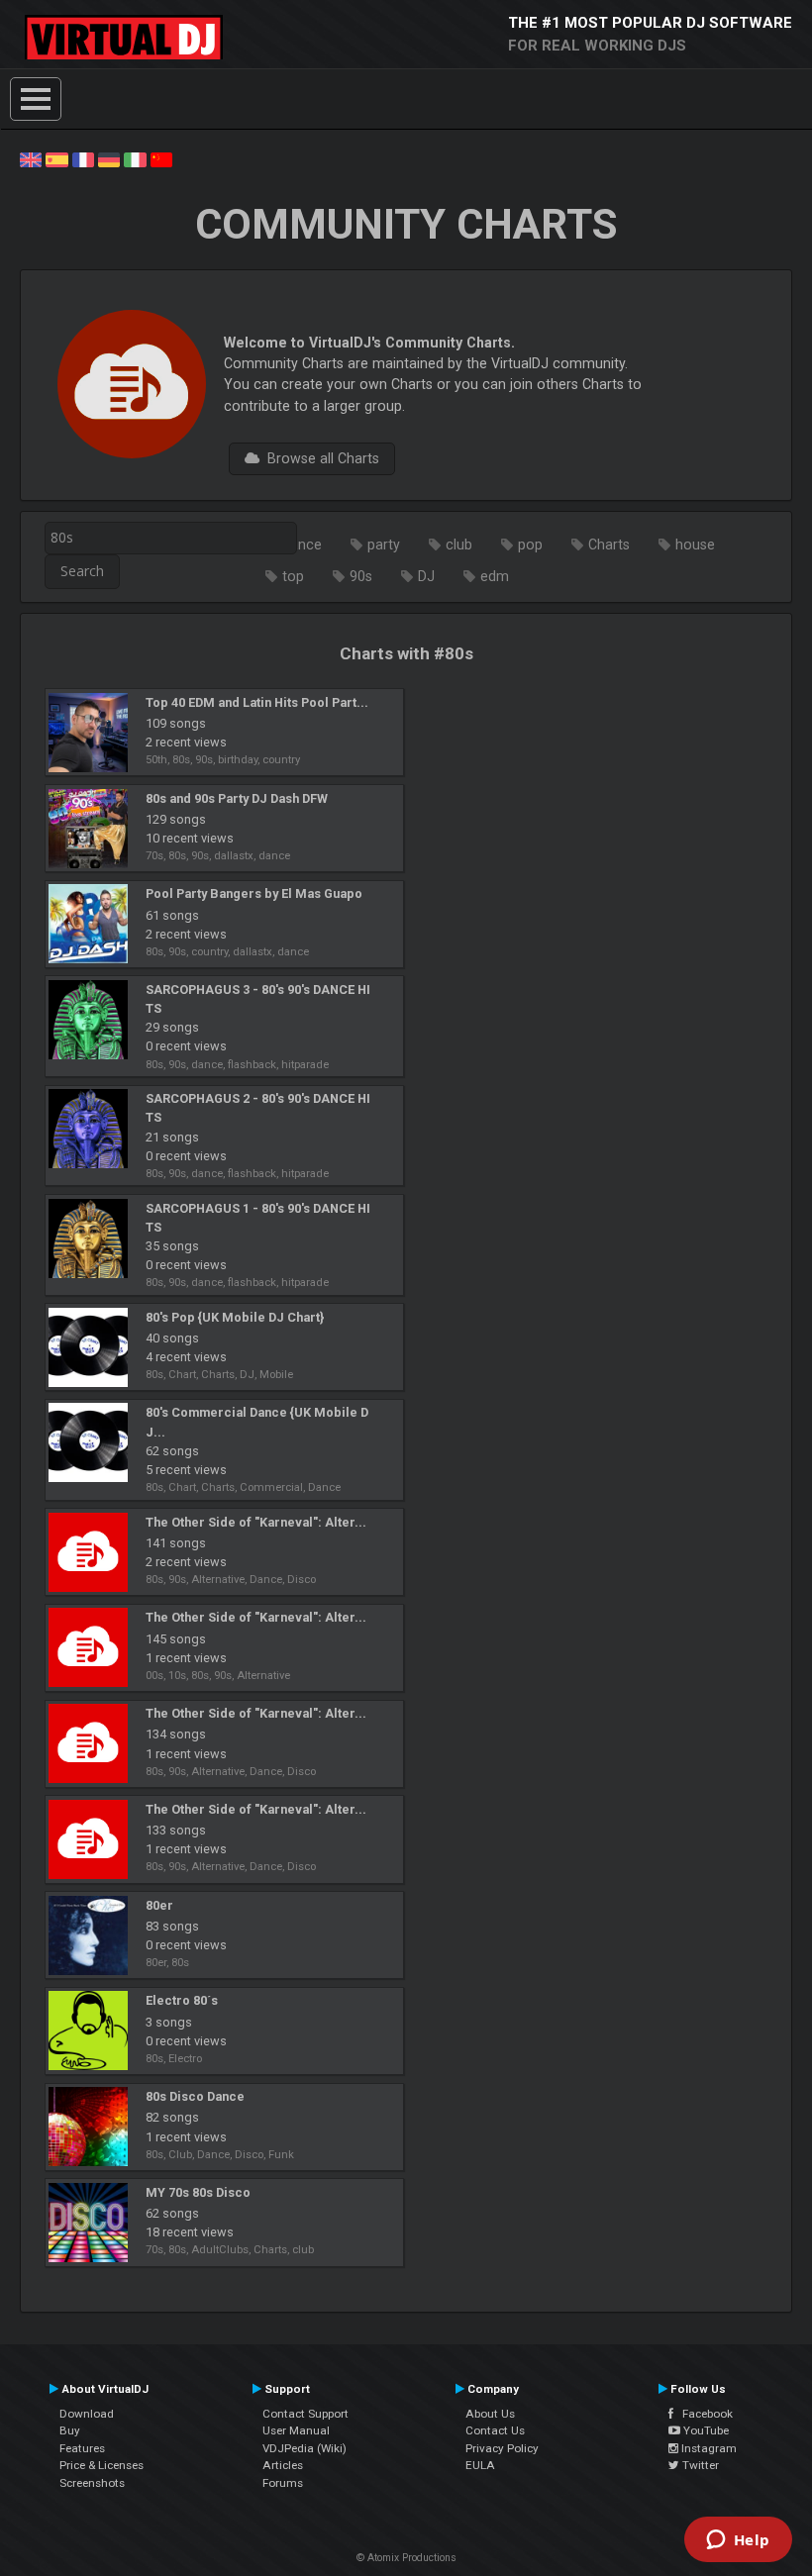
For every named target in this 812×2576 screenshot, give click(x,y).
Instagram (708, 2448)
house (695, 545)
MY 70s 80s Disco (198, 2192)
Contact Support (305, 2414)
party (384, 545)
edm (495, 576)
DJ (426, 576)
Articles (283, 2465)
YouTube (705, 2430)
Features (82, 2448)
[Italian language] (135, 158)
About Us (490, 2414)
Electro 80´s (182, 2000)
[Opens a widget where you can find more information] (738, 2541)
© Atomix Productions (406, 2558)
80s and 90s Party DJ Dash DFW (237, 798)
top (293, 576)
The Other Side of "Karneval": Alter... (256, 1522)
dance (302, 545)
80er (159, 1905)
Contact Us (495, 2430)
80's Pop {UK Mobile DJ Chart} (235, 1317)
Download (87, 2414)
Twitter (699, 2465)
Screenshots (92, 2483)
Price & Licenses (101, 2465)
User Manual (296, 2430)
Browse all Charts (319, 458)
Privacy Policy (502, 2448)
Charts (609, 545)
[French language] (83, 158)
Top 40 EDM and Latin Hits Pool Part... (257, 702)
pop (530, 545)
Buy (70, 2430)
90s (361, 576)
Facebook (703, 2414)
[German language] (109, 158)
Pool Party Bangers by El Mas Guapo (254, 893)
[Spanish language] (56, 158)
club (459, 545)
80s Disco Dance (195, 2096)
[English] (31, 158)
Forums (283, 2483)
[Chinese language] (161, 158)
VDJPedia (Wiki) (304, 2448)
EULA (480, 2465)
